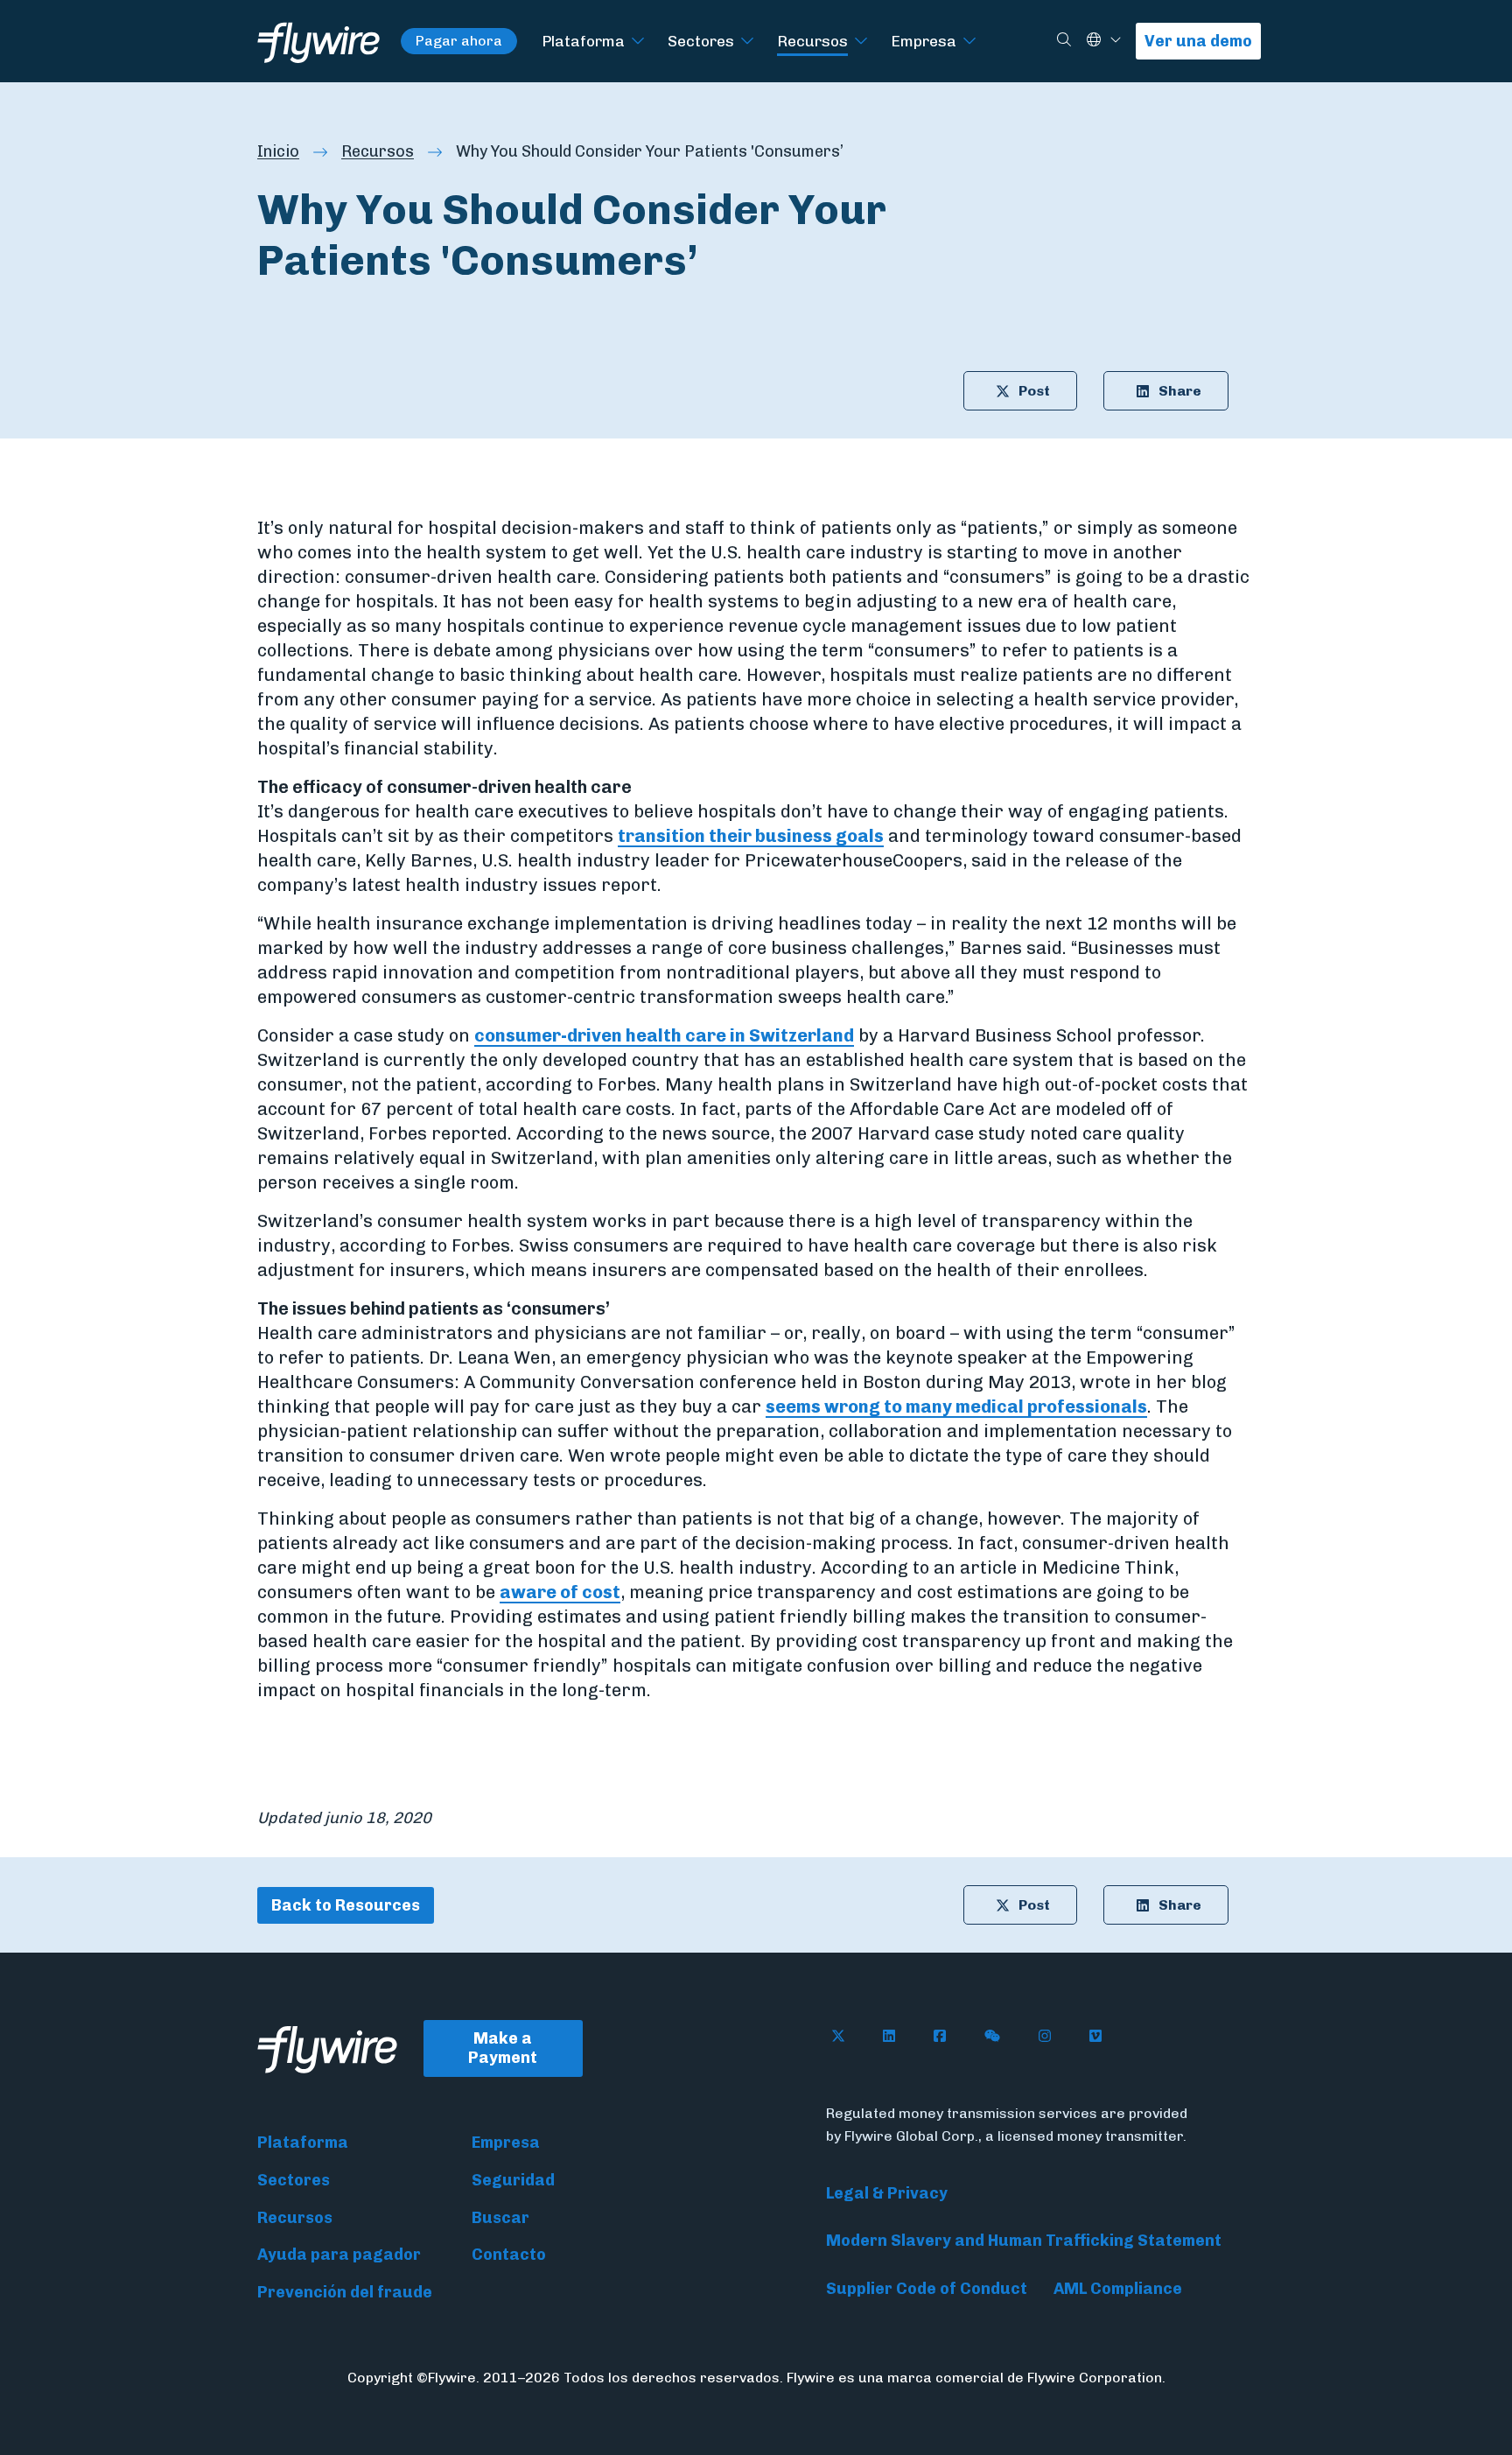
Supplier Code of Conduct (927, 2289)
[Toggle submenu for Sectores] (747, 42)
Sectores (701, 41)
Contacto (509, 2255)
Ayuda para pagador (339, 2255)
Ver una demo (1198, 41)
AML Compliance (1118, 2289)
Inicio (278, 151)
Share (1180, 391)
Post (1034, 391)
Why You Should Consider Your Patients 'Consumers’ (650, 151)
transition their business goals (751, 836)
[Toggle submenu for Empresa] (969, 42)
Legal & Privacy (887, 2193)
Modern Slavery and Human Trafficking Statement (1024, 2241)
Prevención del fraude (345, 2292)
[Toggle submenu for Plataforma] (638, 42)
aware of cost (560, 1592)
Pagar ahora (459, 41)
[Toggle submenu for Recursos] (861, 42)
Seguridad (513, 2180)
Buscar (500, 2218)
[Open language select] (1116, 41)
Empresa (924, 41)
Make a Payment (503, 2048)
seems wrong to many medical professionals (956, 1406)
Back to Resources (346, 1905)
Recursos (812, 41)
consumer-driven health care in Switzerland (664, 1035)
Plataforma (583, 41)
